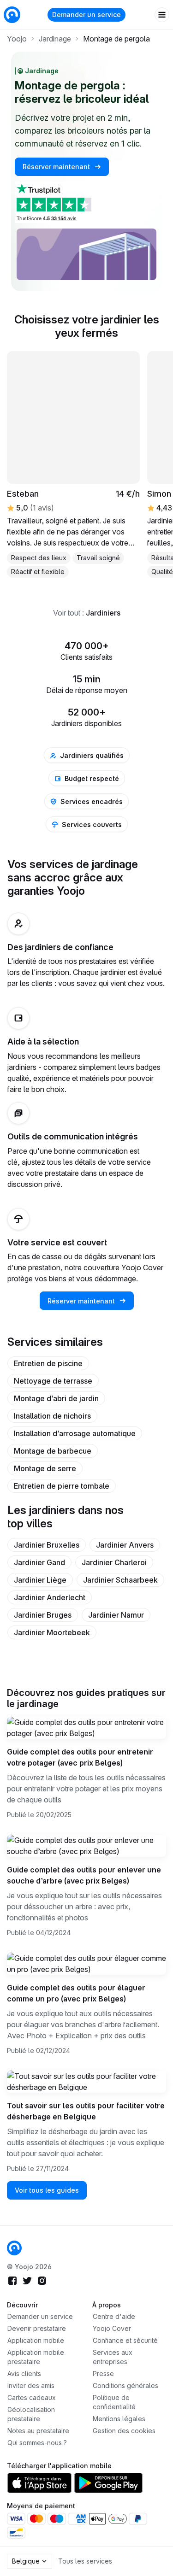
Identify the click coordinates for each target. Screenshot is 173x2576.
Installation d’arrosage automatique (75, 1433)
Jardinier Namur (116, 1615)
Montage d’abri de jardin (56, 1398)
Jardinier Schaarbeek (120, 1580)
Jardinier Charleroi (114, 1562)
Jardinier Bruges (43, 1615)
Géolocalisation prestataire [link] (31, 2414)
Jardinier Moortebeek (52, 1632)
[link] (73, 464)
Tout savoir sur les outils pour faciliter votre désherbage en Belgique (86, 2111)
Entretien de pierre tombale (62, 1486)
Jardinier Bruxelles (47, 1545)
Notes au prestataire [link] (38, 2431)
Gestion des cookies (124, 2431)
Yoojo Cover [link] (112, 2328)
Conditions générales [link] (125, 2385)
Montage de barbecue (53, 1451)
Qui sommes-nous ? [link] (37, 2443)
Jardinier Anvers (125, 1545)
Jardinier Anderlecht (50, 1597)
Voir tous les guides (47, 2190)
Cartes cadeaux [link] (32, 2397)
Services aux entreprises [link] (113, 2357)
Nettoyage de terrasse (53, 1381)
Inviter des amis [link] (31, 2385)
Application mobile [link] (36, 2340)
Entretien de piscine (48, 1363)
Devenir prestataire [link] (37, 2328)
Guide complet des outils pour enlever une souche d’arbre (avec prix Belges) (84, 1875)
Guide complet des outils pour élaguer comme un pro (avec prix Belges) (76, 1993)
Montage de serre (45, 1468)
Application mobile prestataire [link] (36, 2357)
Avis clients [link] (24, 2374)
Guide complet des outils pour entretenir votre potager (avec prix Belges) (80, 1757)
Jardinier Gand (39, 1562)
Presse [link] (103, 2374)
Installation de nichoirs (52, 1416)
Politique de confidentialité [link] (114, 2402)
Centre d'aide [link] (114, 2316)
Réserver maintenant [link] (57, 167)
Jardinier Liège (40, 1580)
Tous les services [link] (85, 2561)
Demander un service (86, 15)
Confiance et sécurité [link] (125, 2340)
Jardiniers (103, 613)
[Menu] (162, 15)
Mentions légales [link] (119, 2419)
